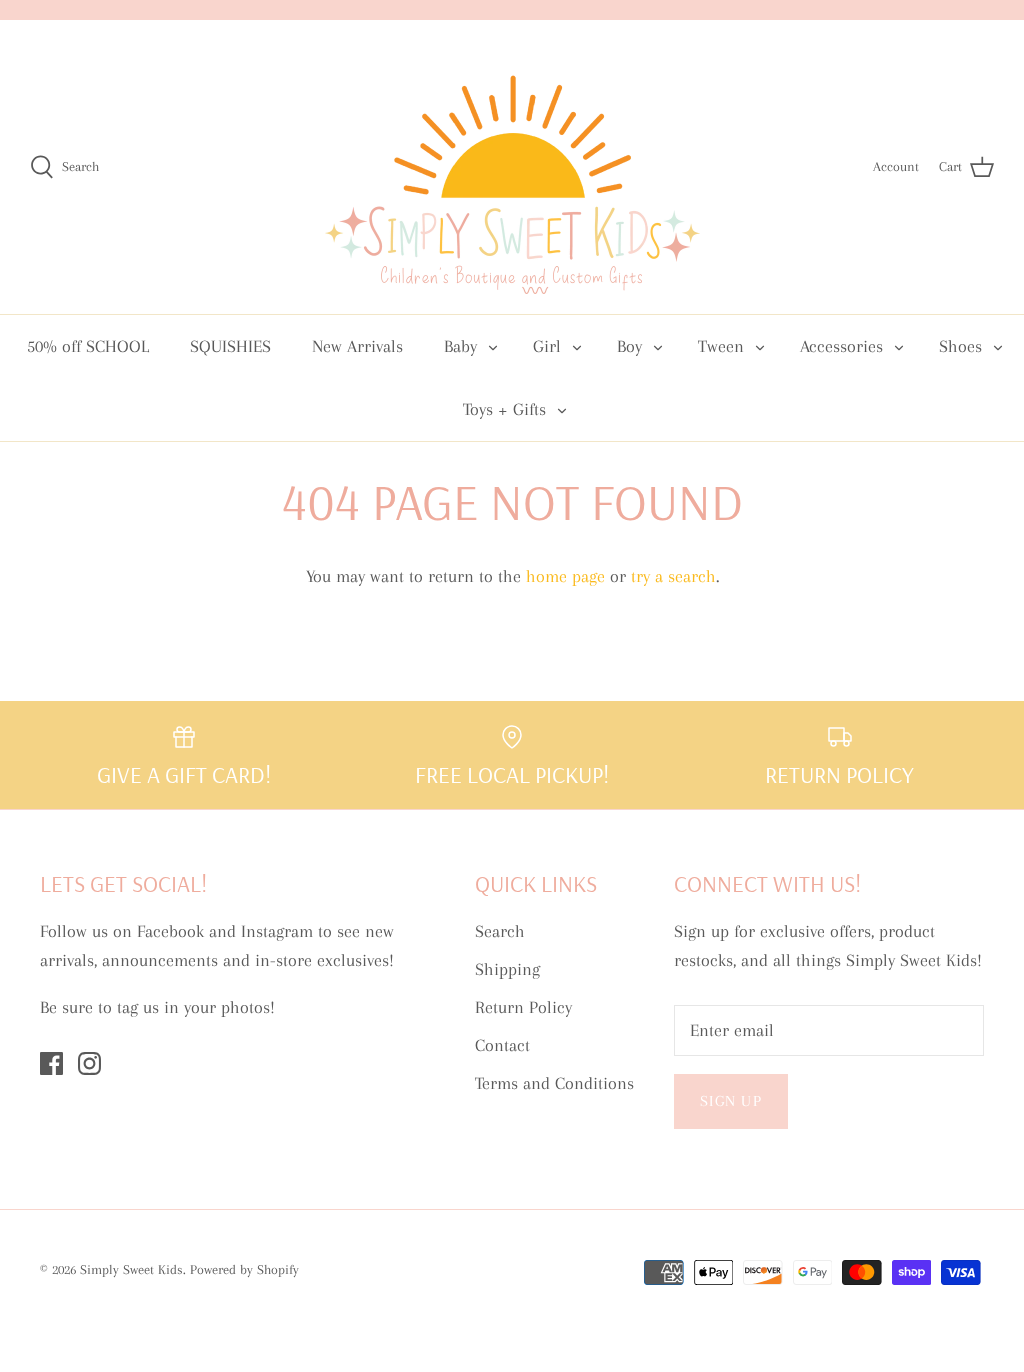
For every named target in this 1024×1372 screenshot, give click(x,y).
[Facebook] (51, 1063)
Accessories (841, 346)
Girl (547, 346)
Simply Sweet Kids (131, 1269)
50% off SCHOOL (88, 346)
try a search (673, 576)
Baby (460, 346)
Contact (502, 1045)
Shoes (960, 346)
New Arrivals (357, 346)
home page (565, 576)
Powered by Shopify (244, 1269)
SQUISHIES (230, 346)
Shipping (507, 969)
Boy (629, 346)
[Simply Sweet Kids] (512, 167)
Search (500, 931)
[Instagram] (89, 1063)
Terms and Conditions (554, 1083)
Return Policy (523, 1007)
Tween (721, 346)
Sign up (731, 1101)
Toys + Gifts (504, 409)
